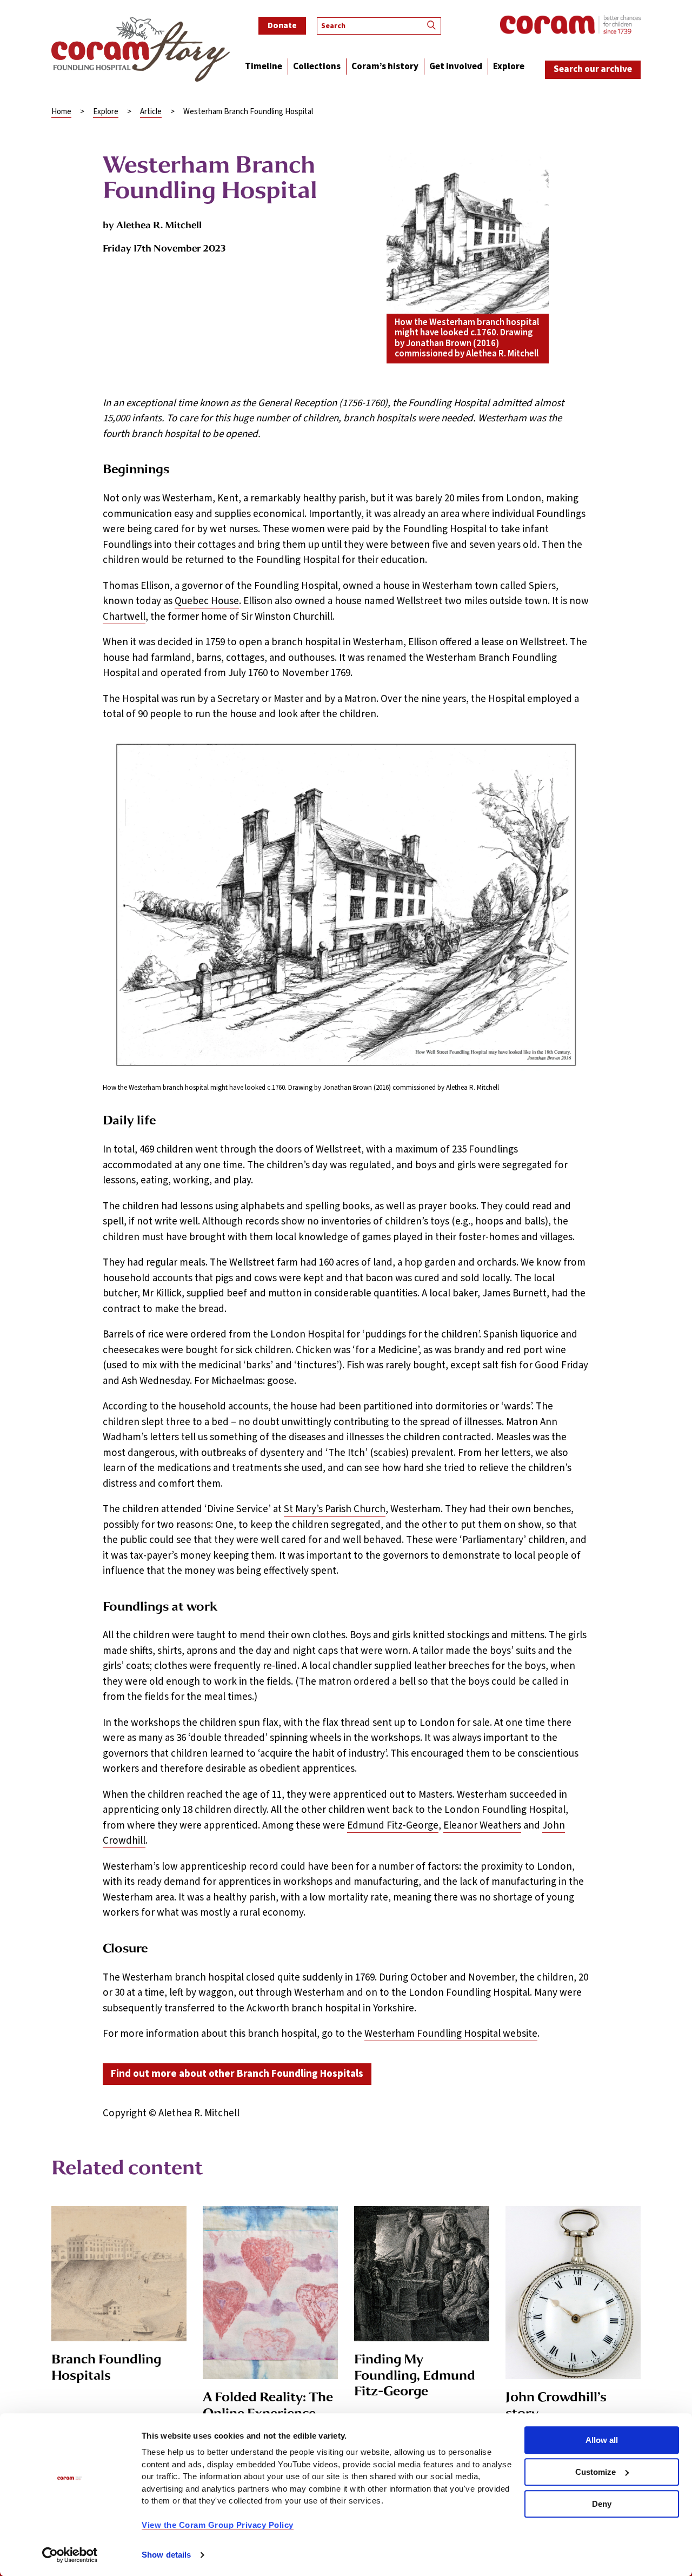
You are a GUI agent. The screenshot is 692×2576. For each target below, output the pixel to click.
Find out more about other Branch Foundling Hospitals (237, 2074)
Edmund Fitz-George (393, 1826)
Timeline (264, 67)
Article (151, 112)
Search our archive (593, 69)
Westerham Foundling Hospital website (451, 2034)
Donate (282, 25)
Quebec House (207, 601)
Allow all (602, 2440)
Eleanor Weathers (482, 1826)
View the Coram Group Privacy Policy (218, 2525)
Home (61, 112)
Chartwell (124, 617)
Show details (166, 2555)
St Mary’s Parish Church (335, 1509)
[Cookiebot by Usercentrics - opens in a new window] (70, 2555)
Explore (106, 112)
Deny (602, 2504)
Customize (595, 2472)
